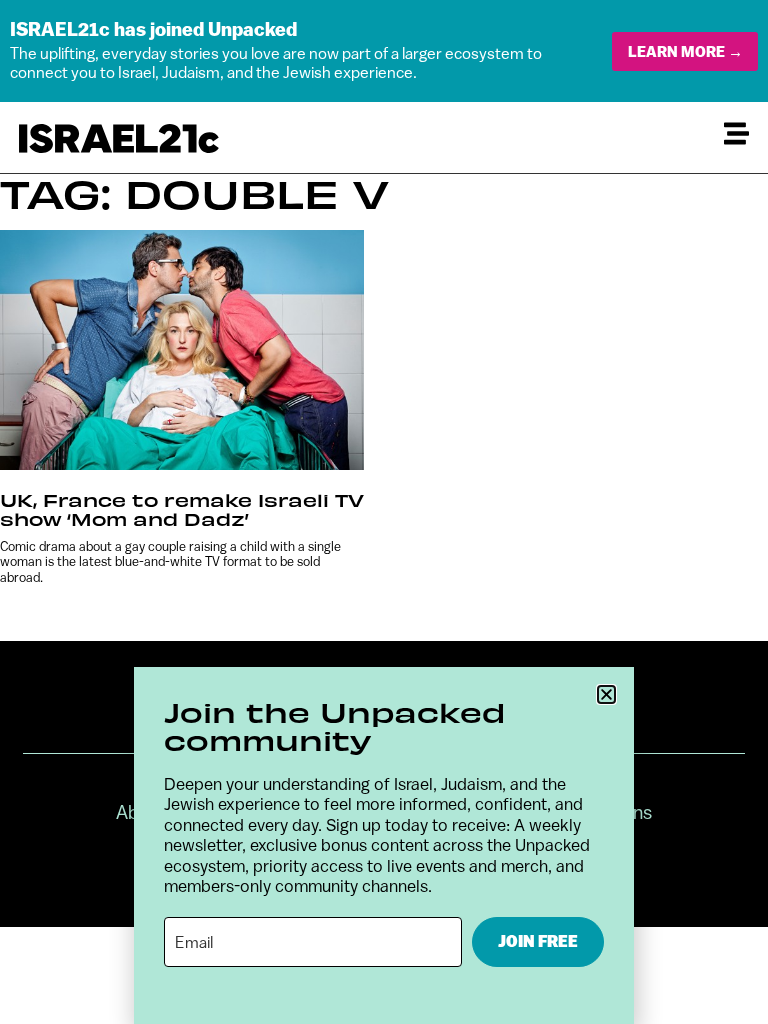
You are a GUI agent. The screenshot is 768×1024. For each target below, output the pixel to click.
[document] (384, 512)
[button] (606, 694)
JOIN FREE (538, 941)
